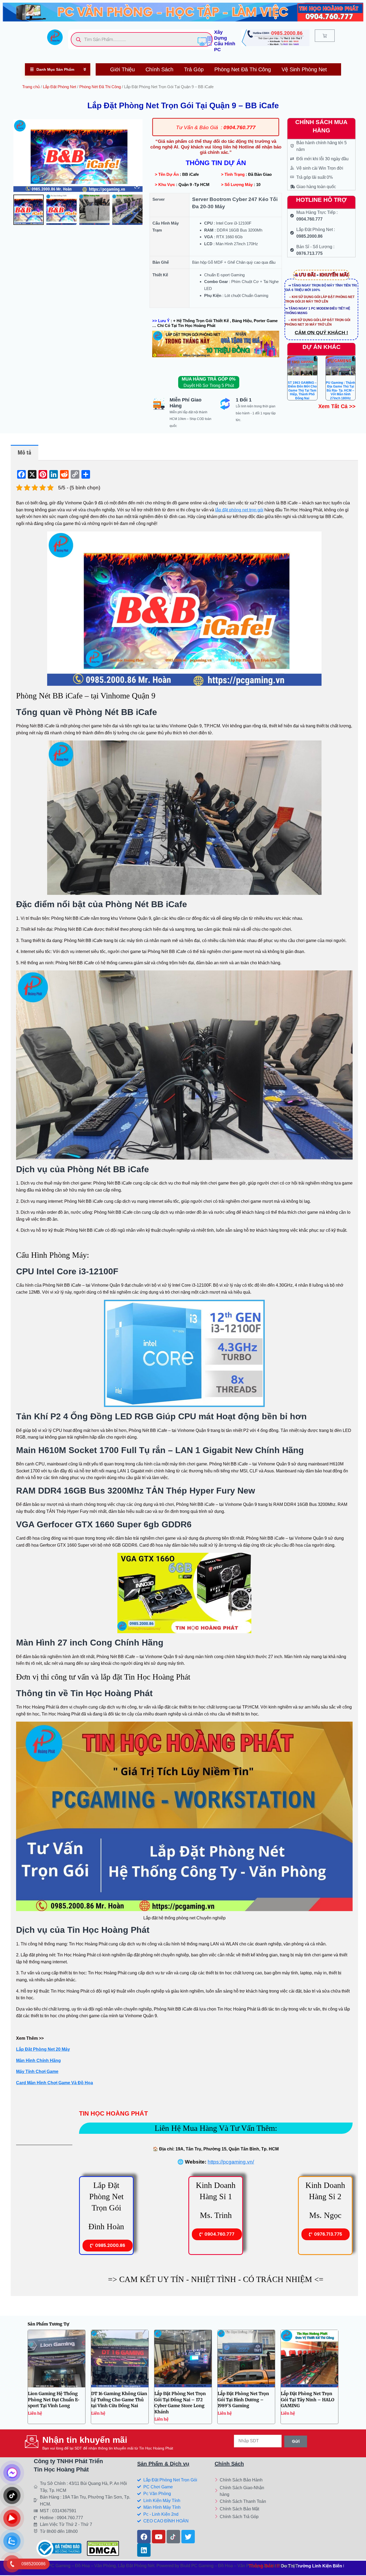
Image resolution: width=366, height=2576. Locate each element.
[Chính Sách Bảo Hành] (243, 2480)
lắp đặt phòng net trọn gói (239, 510)
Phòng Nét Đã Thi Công (100, 87)
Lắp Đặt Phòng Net (59, 87)
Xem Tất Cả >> (337, 406)
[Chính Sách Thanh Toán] (243, 2502)
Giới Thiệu (122, 69)
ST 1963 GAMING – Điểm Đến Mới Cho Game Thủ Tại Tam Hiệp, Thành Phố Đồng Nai (302, 390)
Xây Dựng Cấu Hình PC (225, 41)
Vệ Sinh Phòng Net (304, 69)
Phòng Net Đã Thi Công (243, 69)
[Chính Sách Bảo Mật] (243, 2509)
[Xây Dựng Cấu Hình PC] (205, 41)
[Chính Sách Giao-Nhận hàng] (243, 2491)
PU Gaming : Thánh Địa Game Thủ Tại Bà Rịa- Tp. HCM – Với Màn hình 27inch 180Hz (340, 390)
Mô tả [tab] (24, 453)
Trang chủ (31, 87)
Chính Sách (159, 69)
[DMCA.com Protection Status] (103, 2548)
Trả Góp (194, 69)
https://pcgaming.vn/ (231, 2162)
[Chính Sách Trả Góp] (243, 2517)
